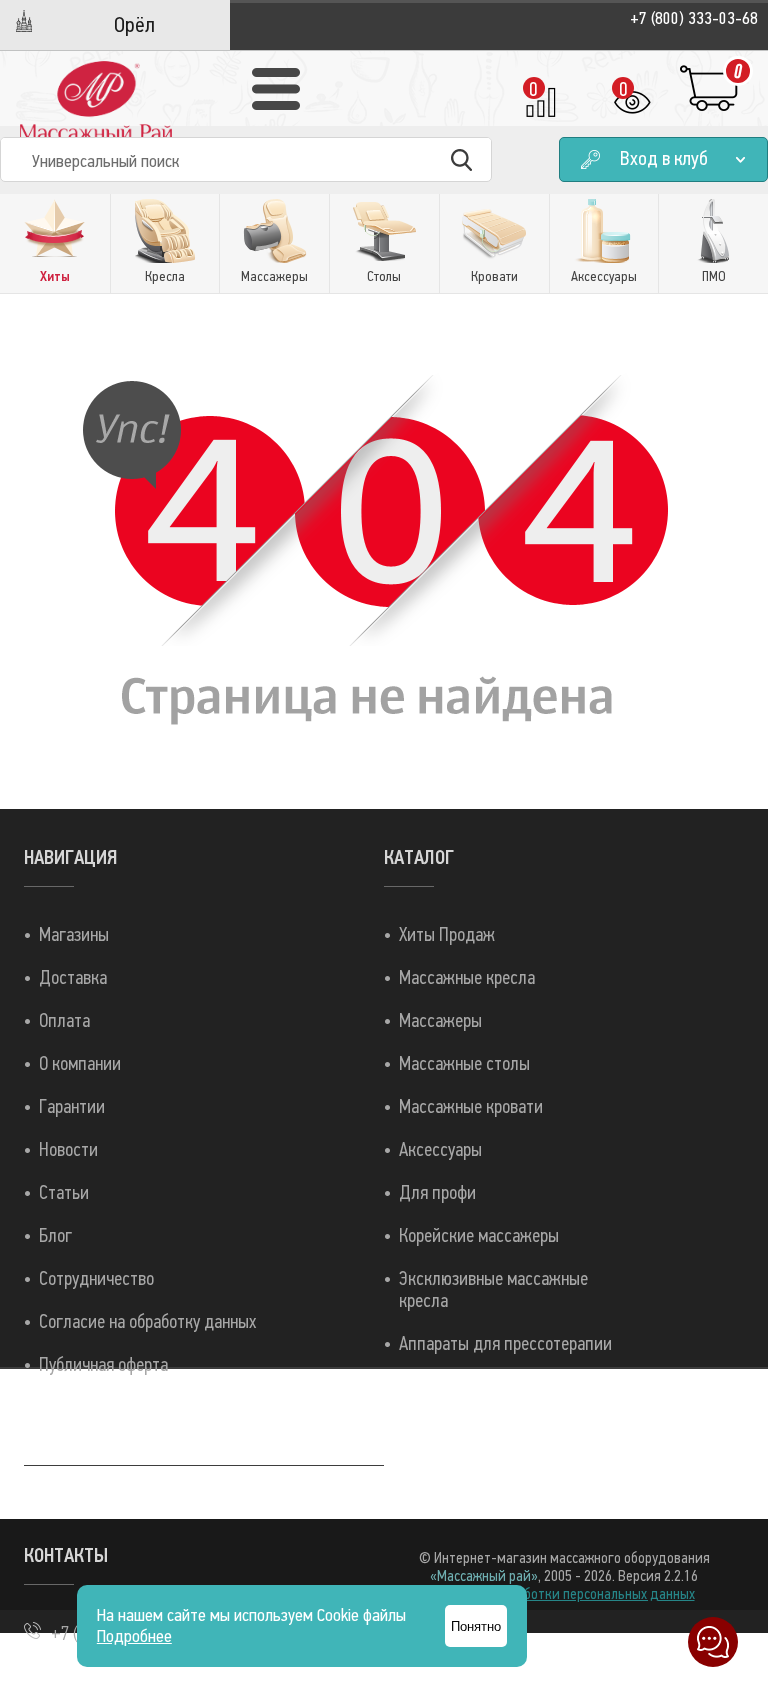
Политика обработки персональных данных (564, 1594)
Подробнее (134, 1636)
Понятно (476, 1626)
